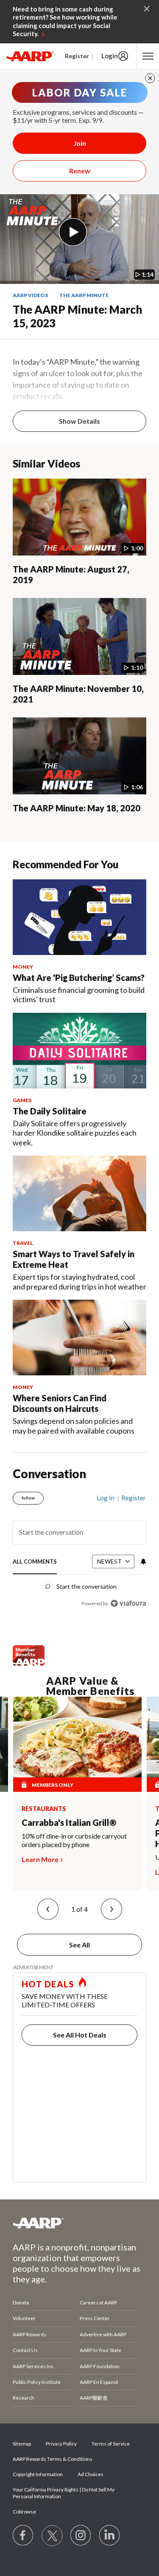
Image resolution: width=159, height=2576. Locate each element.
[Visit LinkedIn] (110, 2536)
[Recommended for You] (79, 917)
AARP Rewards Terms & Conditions (53, 2459)
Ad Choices (91, 2474)
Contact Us (25, 2350)
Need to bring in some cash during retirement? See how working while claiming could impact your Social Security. (65, 21)
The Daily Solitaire (50, 1111)
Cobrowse (24, 2512)
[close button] (150, 78)
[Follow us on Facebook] (23, 2536)
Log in (106, 1498)
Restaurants (44, 1809)
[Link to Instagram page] (81, 2536)
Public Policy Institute (37, 2382)
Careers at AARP (98, 2303)
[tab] (35, 1562)
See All (79, 1945)
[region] (79, 1547)
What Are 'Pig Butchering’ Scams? (79, 978)
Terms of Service (111, 2444)
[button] (48, 1909)
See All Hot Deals (80, 2035)
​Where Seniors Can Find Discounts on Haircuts (60, 1403)
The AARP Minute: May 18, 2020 (77, 808)
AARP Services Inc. (34, 2366)
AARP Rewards (29, 2334)
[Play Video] (73, 232)
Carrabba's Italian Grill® (69, 1822)
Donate (21, 2303)
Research (24, 2398)
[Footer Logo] (79, 2223)
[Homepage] (30, 56)
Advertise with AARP (103, 2334)
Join (80, 143)
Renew (80, 171)
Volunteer (24, 2318)
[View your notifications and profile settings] (142, 1561)
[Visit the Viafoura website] (128, 1603)
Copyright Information (38, 2474)
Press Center (95, 2318)
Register (77, 56)
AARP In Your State (100, 2350)
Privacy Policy (61, 2444)
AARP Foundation (100, 2366)
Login (110, 56)
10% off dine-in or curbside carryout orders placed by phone (74, 1840)
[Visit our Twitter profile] (52, 2536)
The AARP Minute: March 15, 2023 (77, 316)
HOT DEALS (48, 1984)
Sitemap (22, 2444)
